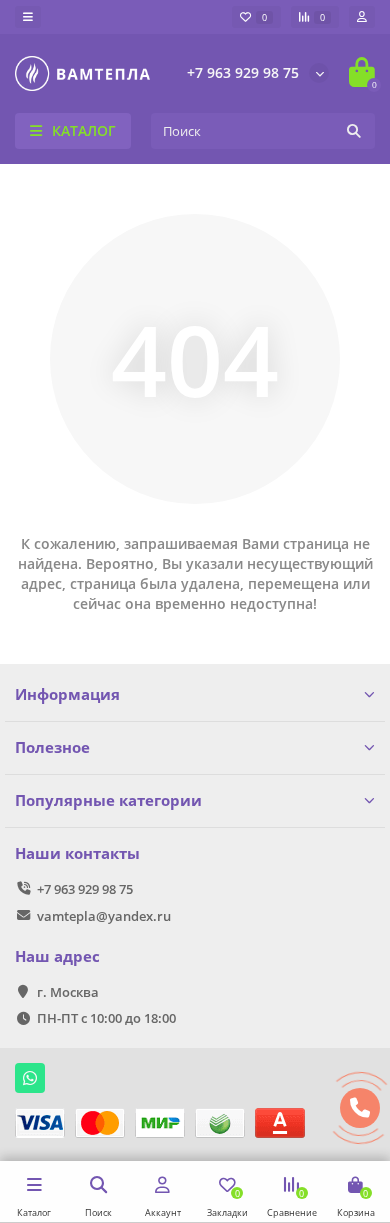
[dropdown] (28, 17)
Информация (67, 694)
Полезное (52, 747)
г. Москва (68, 992)
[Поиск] (354, 131)
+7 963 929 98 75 (243, 72)
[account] (362, 17)
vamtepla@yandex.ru (104, 916)
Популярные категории (108, 800)
